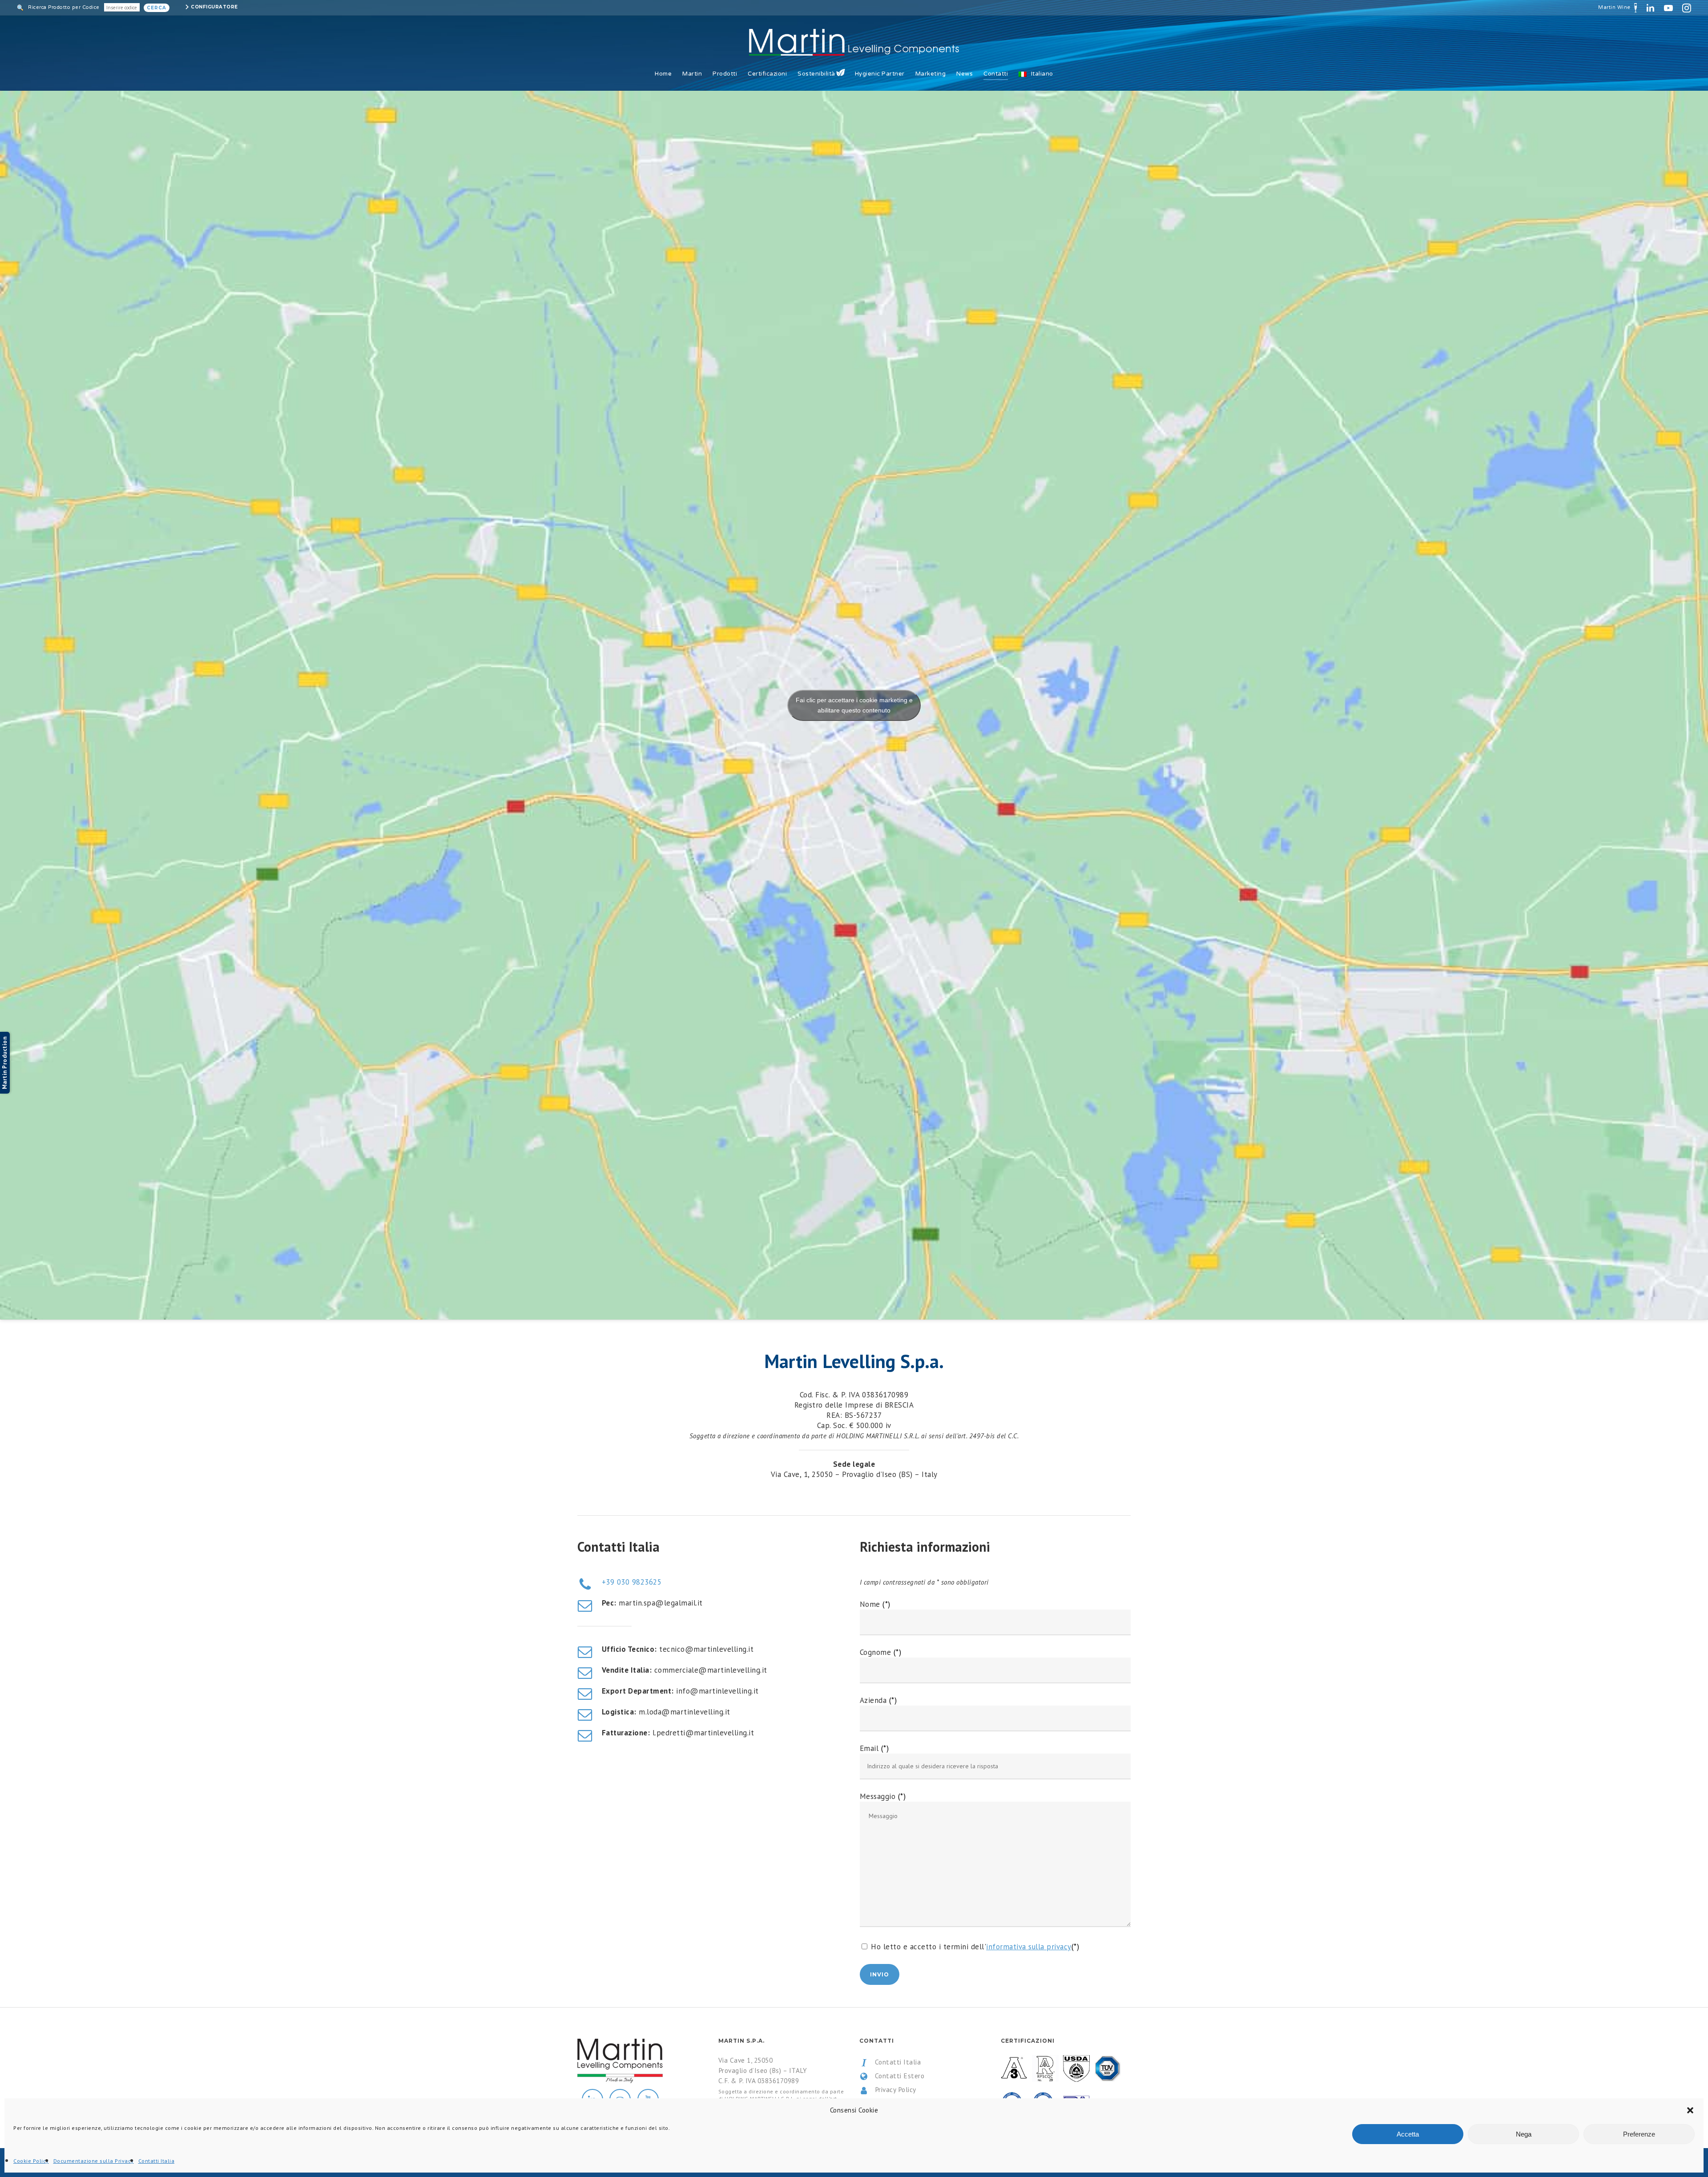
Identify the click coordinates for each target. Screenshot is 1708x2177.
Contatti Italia (157, 2161)
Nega (1524, 2134)
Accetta (1408, 2134)
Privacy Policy (894, 2089)
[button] (1690, 2110)
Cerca (157, 8)
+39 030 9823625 (632, 1582)
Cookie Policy (31, 2161)
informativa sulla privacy (1029, 1947)
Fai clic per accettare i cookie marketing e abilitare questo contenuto (854, 705)
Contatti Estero (898, 2076)
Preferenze (1639, 2134)
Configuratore (214, 7)
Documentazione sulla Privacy (94, 2161)
